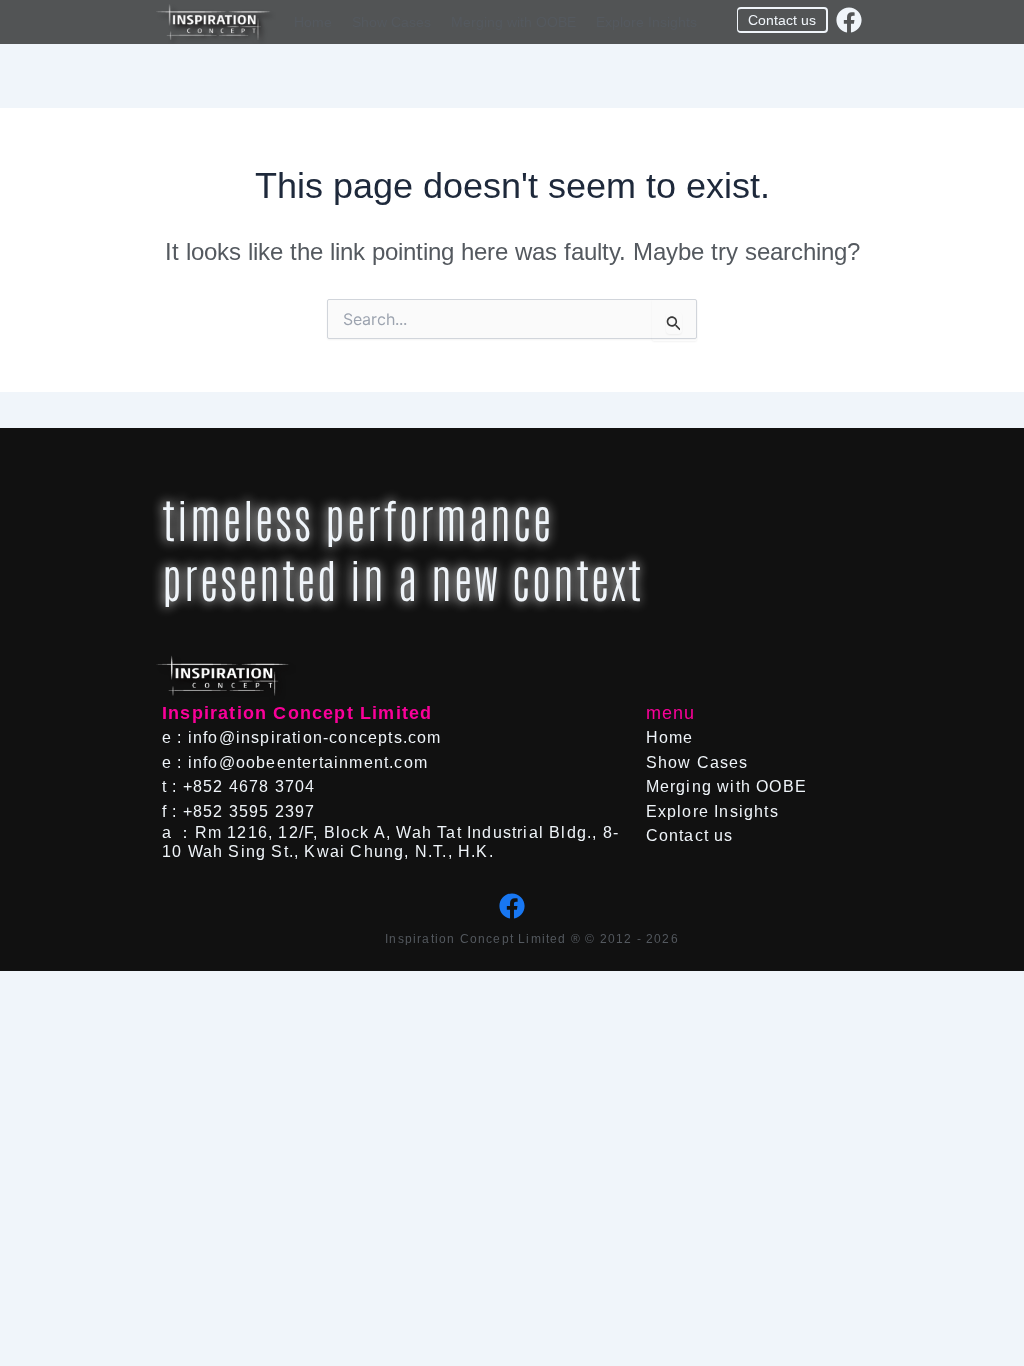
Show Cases (391, 22)
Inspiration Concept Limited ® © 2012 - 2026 (532, 939)
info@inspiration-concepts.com (315, 737)
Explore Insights (646, 22)
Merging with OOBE (513, 22)
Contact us (690, 835)
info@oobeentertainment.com (308, 762)
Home (313, 22)
